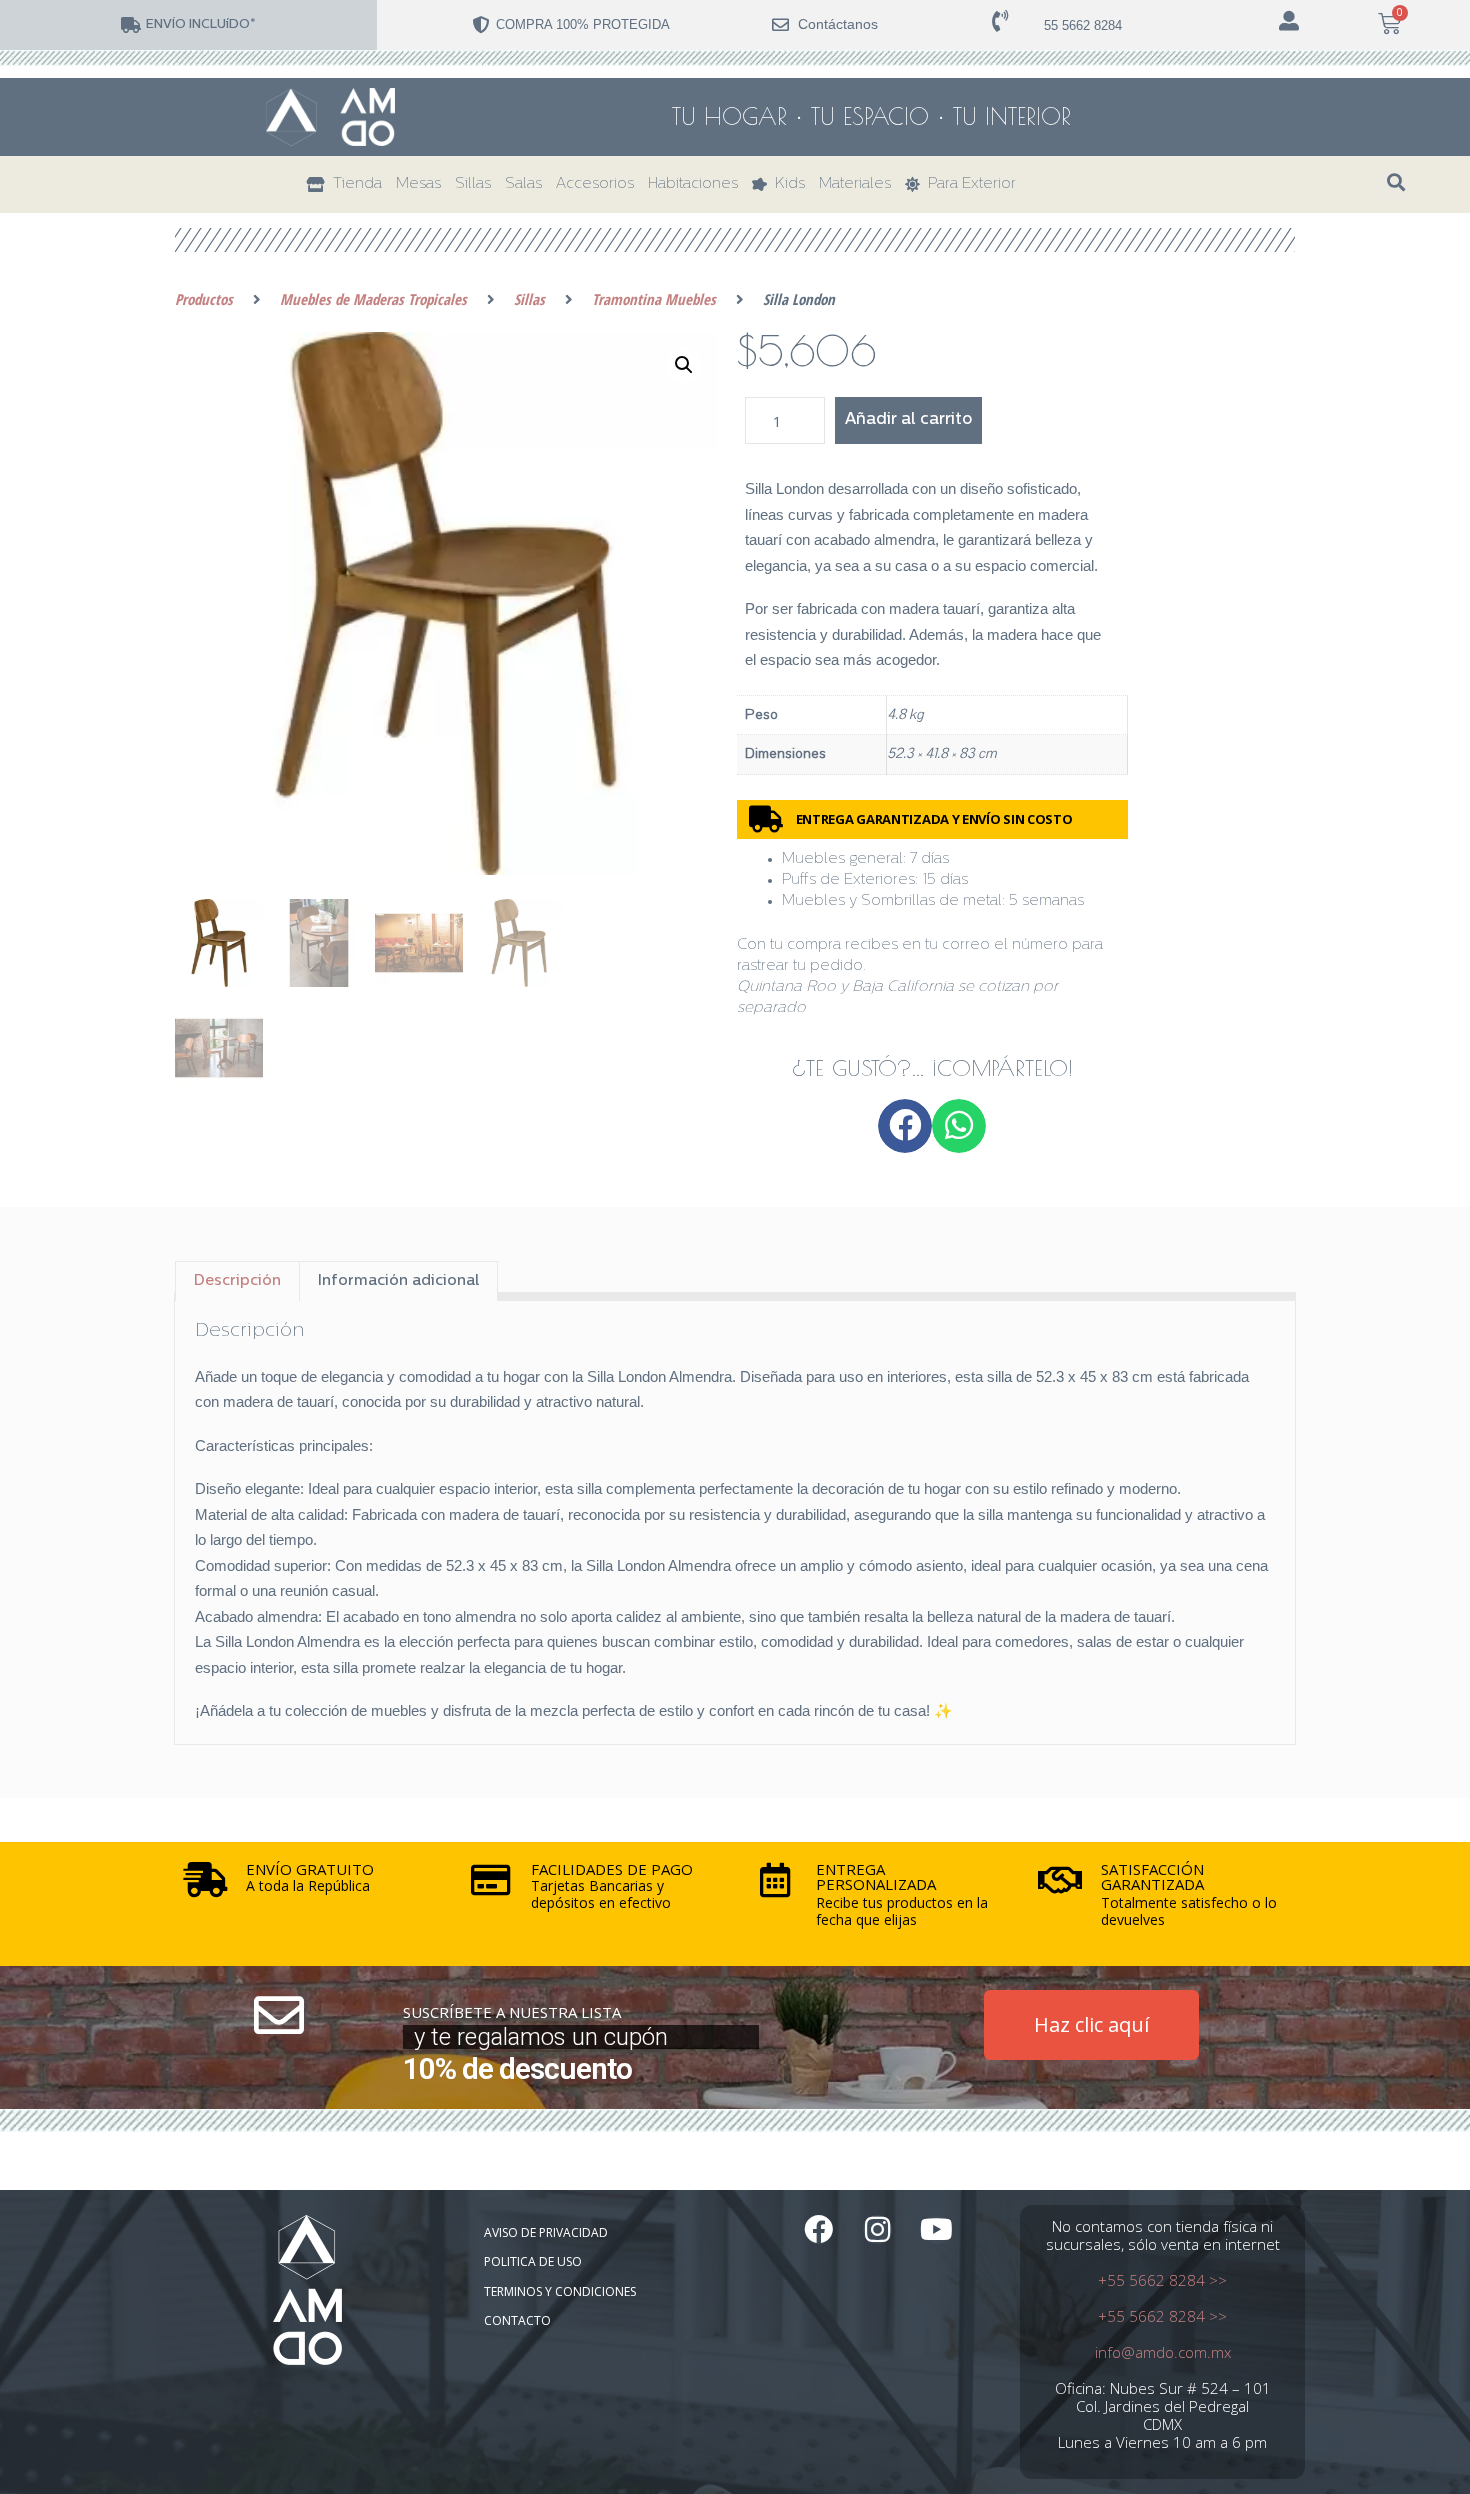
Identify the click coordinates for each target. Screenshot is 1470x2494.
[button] (1395, 182)
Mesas (418, 184)
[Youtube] (936, 2229)
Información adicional (398, 1281)
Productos (204, 299)
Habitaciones (693, 184)
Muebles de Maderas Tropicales (373, 299)
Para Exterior (968, 184)
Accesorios (595, 184)
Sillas (473, 184)
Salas (523, 184)
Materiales (855, 184)
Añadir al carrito (908, 420)
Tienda (353, 184)
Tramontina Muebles (654, 299)
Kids (786, 184)
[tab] (237, 1281)
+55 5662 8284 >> (1162, 2280)
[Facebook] (818, 2229)
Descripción (237, 1281)
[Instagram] (877, 2229)
